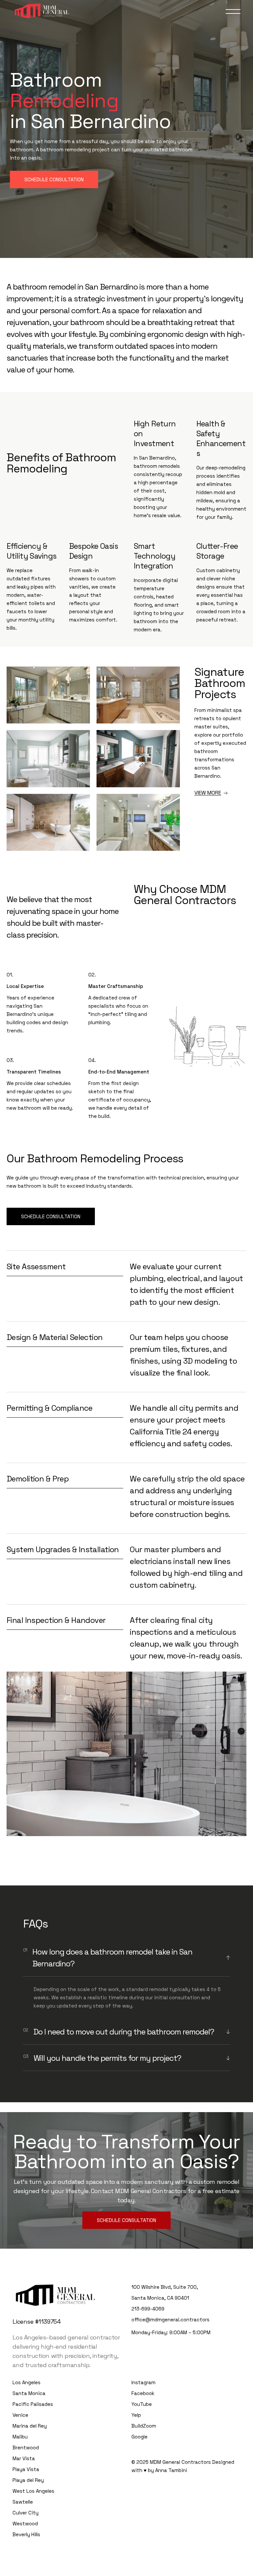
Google (140, 2437)
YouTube (142, 2404)
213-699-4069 (148, 2309)
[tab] (126, 1958)
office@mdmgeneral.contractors (170, 2320)
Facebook (143, 2393)
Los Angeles (27, 2382)
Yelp (136, 2415)
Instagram (143, 2382)
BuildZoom (144, 2426)
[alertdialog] (126, 2572)
